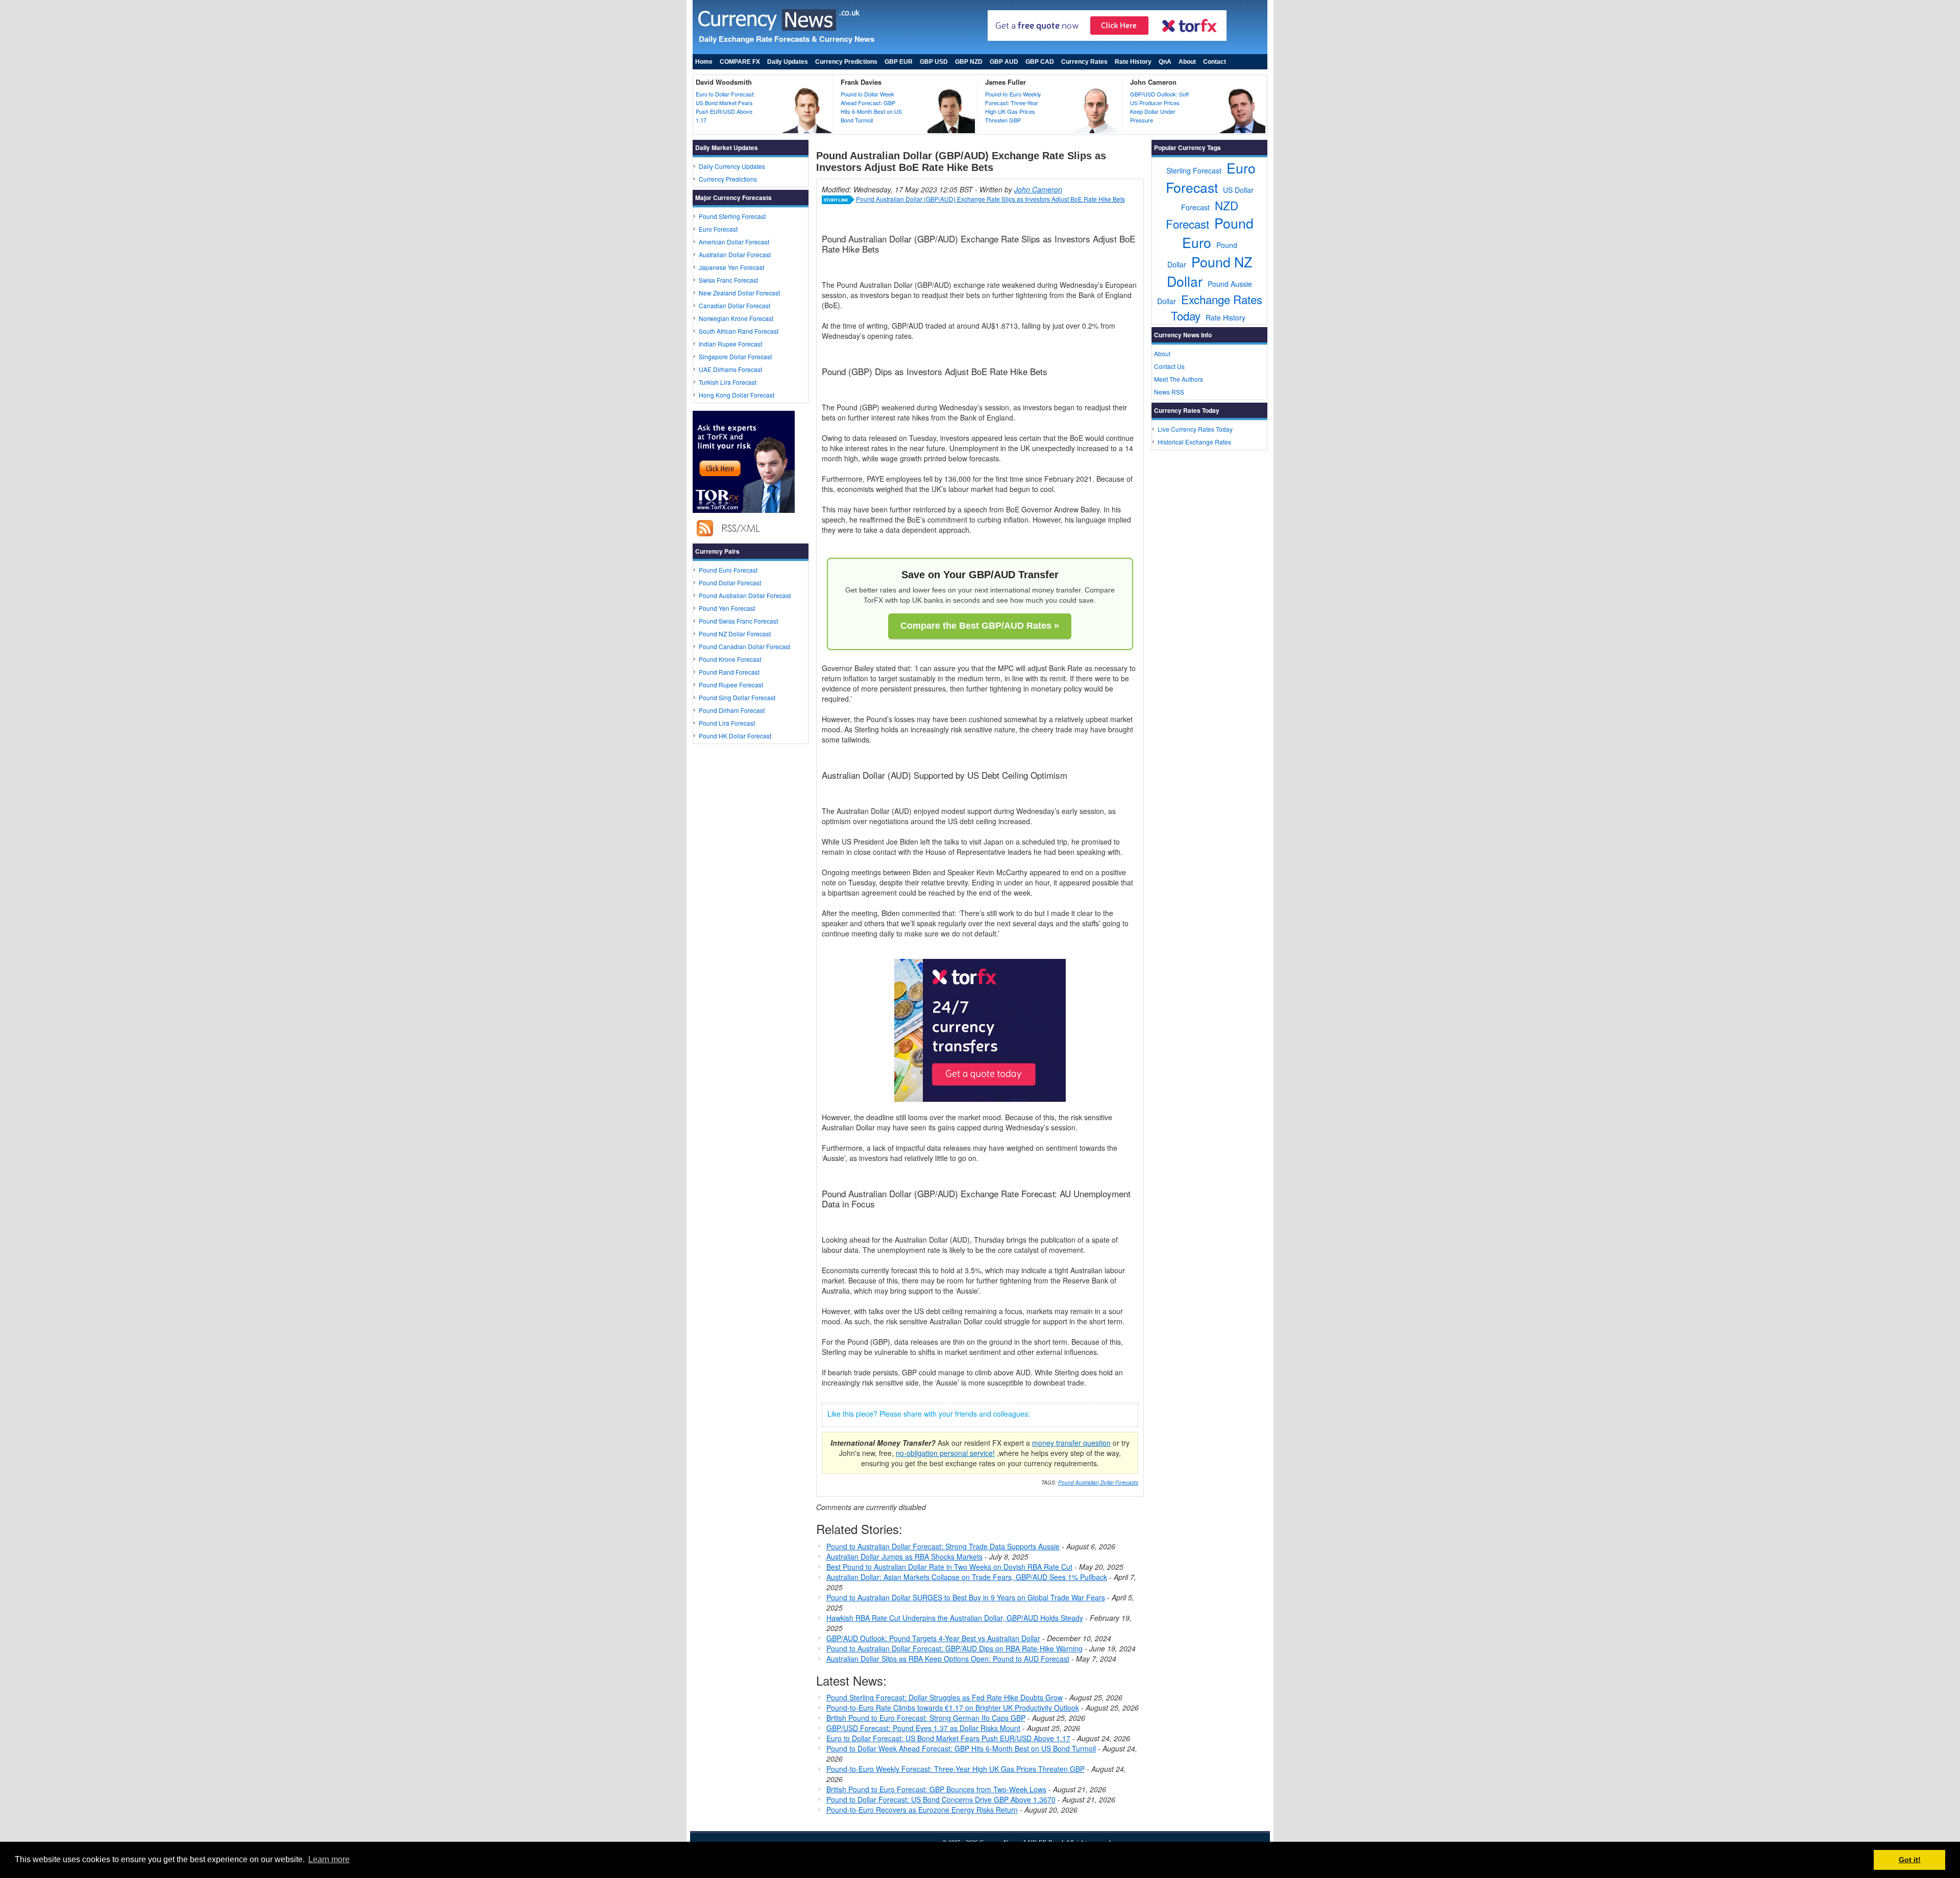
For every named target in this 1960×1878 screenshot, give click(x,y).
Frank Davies (861, 82)
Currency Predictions (846, 62)
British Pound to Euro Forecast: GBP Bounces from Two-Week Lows (936, 1789)
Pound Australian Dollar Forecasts (1098, 1482)
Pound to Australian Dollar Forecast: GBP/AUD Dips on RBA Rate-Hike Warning (954, 1648)
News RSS (1169, 392)
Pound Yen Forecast (727, 608)
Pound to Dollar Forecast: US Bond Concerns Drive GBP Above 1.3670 (941, 1799)
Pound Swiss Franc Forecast (738, 621)
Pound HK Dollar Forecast (735, 736)
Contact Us (1169, 366)
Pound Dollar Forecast (730, 583)
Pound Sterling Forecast (732, 216)
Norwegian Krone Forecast (736, 318)
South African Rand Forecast (739, 331)
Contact (1215, 62)
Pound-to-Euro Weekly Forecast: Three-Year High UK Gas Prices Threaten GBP (1013, 107)
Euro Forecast (718, 229)
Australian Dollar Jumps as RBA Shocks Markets (904, 1556)
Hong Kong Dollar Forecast (737, 395)
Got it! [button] (1910, 1860)
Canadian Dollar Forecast (734, 305)
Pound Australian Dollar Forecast (745, 595)
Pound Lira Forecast (727, 723)
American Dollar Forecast (734, 242)
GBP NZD (969, 62)
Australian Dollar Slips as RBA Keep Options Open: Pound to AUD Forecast (948, 1659)
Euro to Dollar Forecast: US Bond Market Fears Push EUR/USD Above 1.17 (725, 107)
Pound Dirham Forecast (732, 710)
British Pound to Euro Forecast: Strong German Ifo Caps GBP (926, 1718)
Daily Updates (788, 62)
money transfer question (1071, 1443)
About (1187, 62)
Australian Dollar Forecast (735, 254)
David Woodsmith (724, 82)
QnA (1165, 62)
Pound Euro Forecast (728, 570)
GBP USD (934, 62)
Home (704, 62)
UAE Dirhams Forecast (730, 369)
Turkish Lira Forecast (728, 382)
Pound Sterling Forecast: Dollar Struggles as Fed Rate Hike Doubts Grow (945, 1697)
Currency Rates (1084, 62)
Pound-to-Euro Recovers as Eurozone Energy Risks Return (922, 1810)
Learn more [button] (329, 1859)
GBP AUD (1004, 62)
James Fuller (1006, 82)
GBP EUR (899, 62)
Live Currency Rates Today (1195, 429)
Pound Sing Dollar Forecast (737, 697)
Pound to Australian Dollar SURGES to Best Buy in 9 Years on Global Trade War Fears (966, 1597)
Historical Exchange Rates (1194, 442)
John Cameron (1153, 82)
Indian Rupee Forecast (730, 344)
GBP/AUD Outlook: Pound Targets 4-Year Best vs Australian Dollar (933, 1638)
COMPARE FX (740, 62)
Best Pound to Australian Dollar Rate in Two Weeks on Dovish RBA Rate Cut (949, 1567)
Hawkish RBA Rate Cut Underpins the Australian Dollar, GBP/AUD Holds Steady (955, 1618)
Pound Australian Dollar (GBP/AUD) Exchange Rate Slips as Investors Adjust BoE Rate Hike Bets (990, 199)
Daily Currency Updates (732, 166)
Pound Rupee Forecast (731, 685)
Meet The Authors (1179, 379)
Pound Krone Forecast (730, 659)
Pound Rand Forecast (729, 672)
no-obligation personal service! (945, 1453)
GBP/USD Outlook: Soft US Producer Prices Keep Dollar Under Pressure (1159, 107)
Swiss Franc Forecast (728, 280)
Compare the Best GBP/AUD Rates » (980, 626)
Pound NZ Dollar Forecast (735, 634)
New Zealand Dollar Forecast (739, 293)
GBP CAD (1040, 62)
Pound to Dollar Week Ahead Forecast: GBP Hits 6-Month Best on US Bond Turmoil (871, 107)
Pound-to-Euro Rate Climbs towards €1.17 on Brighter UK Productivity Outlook (953, 1708)
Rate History (1133, 62)
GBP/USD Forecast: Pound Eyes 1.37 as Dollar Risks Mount (923, 1728)
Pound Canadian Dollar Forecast (744, 646)
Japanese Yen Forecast (731, 267)
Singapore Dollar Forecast (735, 356)
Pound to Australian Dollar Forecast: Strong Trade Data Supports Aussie (943, 1546)
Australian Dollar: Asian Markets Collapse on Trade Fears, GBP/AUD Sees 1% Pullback (967, 1577)
